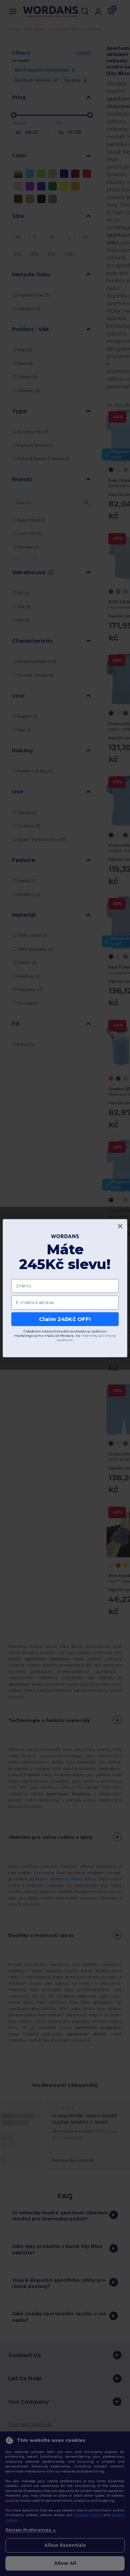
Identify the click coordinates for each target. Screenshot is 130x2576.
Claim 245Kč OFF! (65, 1319)
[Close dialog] (120, 1226)
